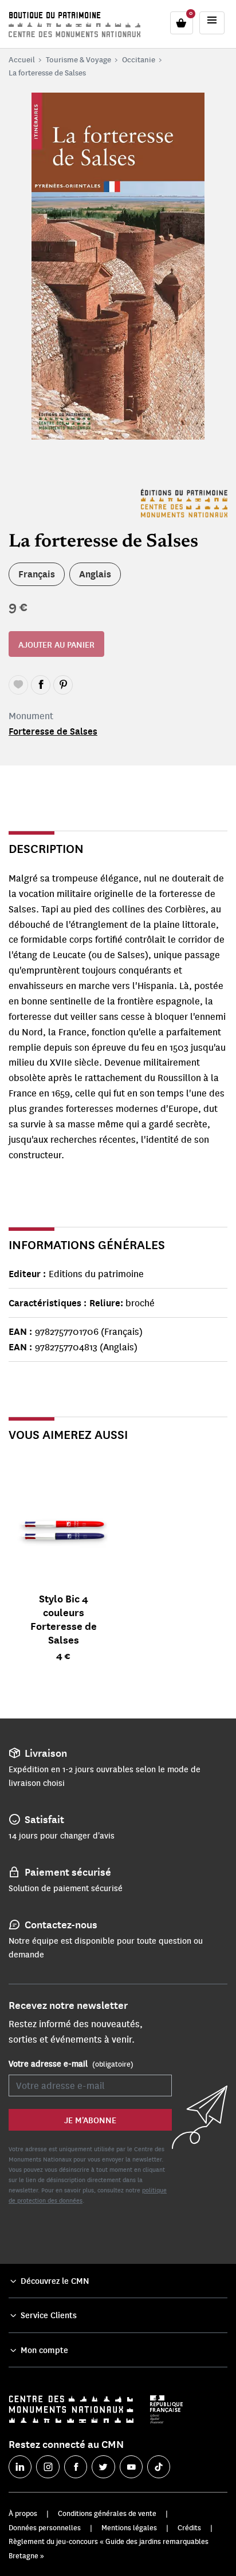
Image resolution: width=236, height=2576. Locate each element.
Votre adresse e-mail (71, 2063)
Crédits (189, 2527)
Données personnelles (45, 2527)
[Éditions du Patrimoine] (184, 503)
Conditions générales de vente (107, 2513)
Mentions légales (129, 2527)
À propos (23, 2513)
